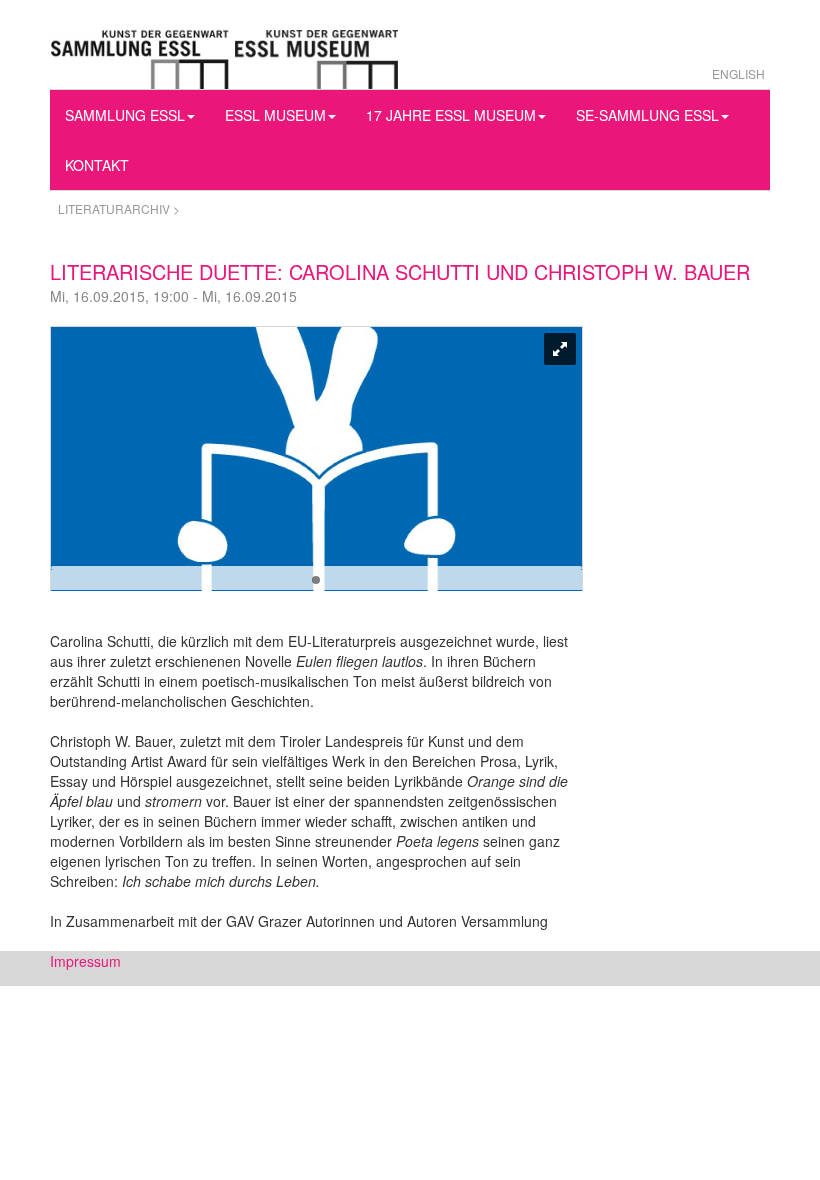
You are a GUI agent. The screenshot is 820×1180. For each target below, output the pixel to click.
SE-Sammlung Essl (647, 115)
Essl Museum (275, 115)
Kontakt (97, 165)
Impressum (85, 961)
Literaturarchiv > (119, 208)
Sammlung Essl (125, 115)
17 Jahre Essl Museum (451, 115)
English (738, 73)
